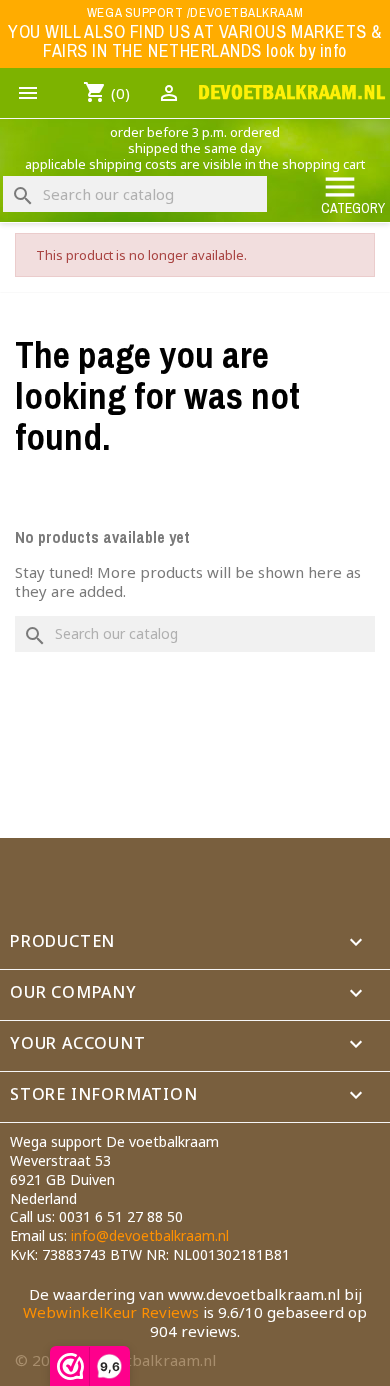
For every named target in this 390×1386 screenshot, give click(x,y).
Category (353, 193)
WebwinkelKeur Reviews (111, 1312)
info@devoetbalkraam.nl (150, 1235)
